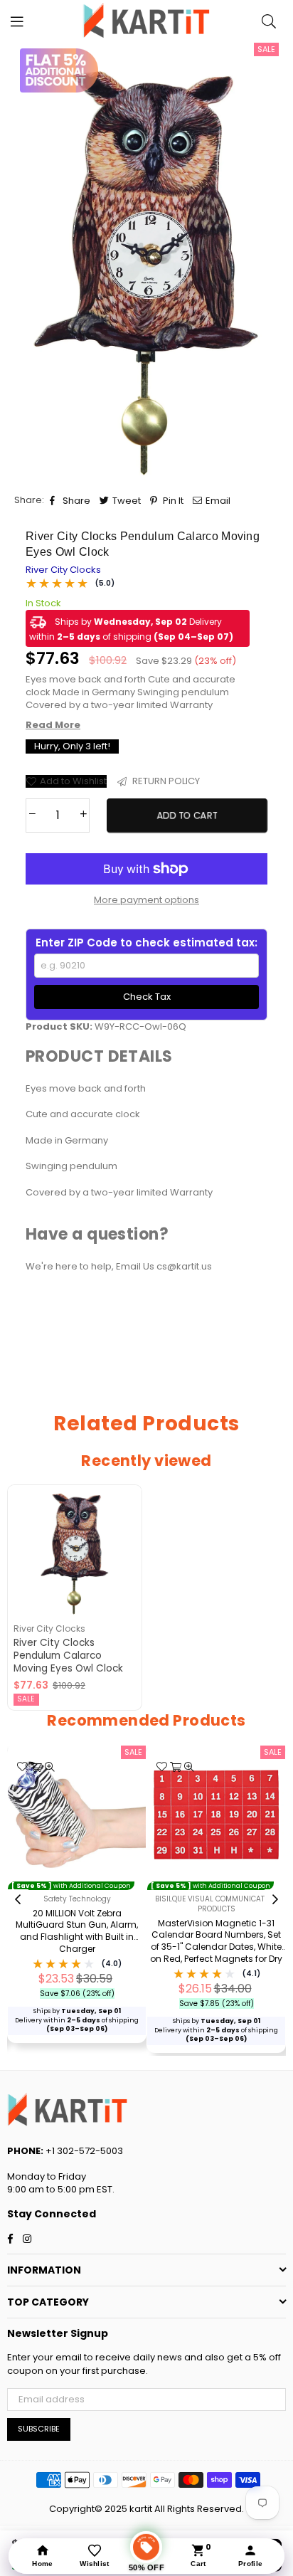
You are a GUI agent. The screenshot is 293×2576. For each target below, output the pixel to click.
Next (275, 1900)
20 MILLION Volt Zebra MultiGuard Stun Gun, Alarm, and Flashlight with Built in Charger (77, 1931)
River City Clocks (63, 570)
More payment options (146, 900)
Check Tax (147, 997)
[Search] (269, 21)
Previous (18, 1900)
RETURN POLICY (165, 781)
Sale (266, 49)
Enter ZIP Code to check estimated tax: (146, 943)
